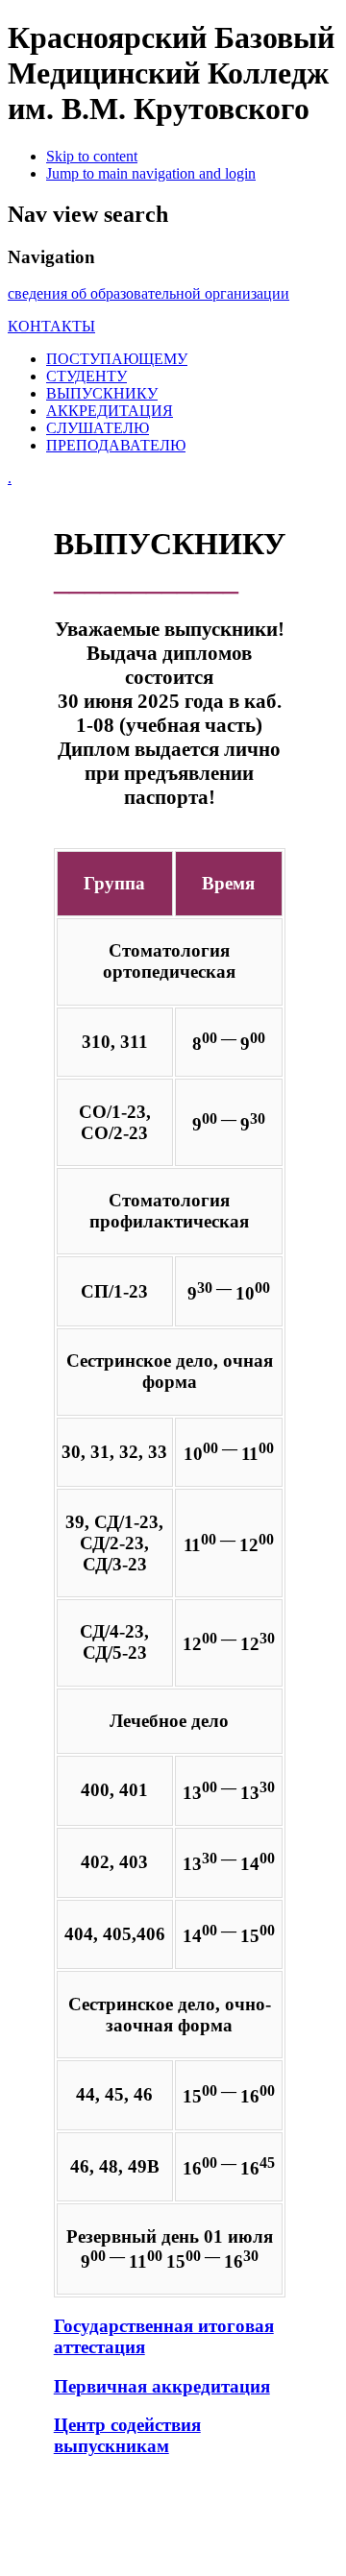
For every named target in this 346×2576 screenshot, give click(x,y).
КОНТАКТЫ (51, 326)
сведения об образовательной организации (148, 293)
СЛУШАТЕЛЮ (98, 428)
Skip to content (92, 156)
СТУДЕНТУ (86, 376)
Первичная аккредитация (162, 2386)
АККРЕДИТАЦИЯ (110, 411)
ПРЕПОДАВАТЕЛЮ (116, 445)
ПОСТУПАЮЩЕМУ (117, 359)
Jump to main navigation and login (151, 173)
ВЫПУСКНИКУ (102, 393)
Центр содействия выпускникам (127, 2435)
